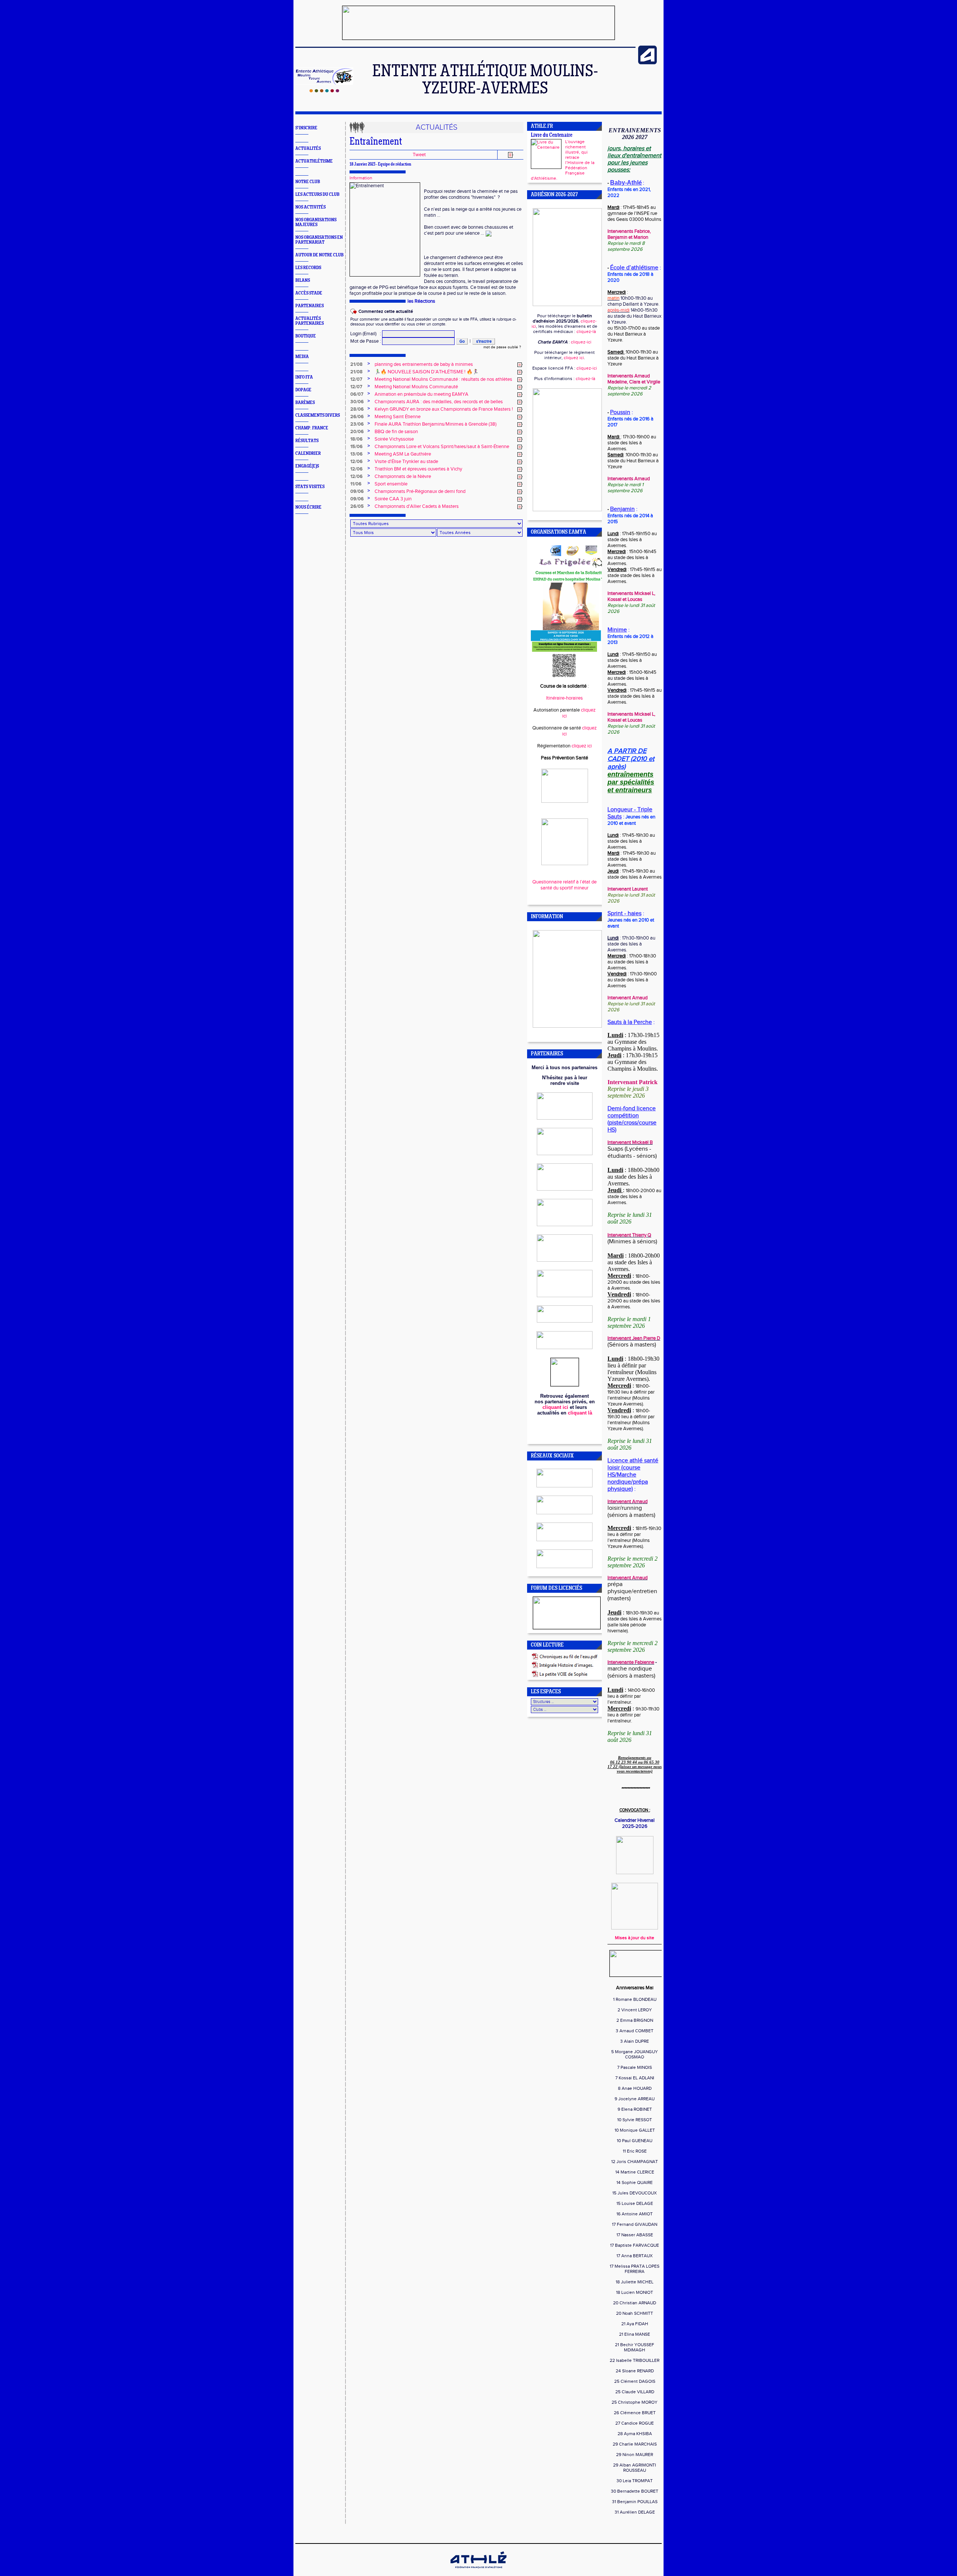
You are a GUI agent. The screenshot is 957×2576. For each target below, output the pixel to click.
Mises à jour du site (635, 1938)
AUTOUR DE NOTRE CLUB (319, 255)
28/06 (357, 409)
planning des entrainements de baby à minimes (424, 364)
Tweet (419, 155)
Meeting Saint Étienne (398, 417)
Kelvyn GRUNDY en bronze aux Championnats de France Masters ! (444, 409)
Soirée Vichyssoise (394, 439)
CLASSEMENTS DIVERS (318, 415)
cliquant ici (555, 1407)
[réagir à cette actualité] (520, 365)
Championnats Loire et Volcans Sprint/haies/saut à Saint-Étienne (442, 447)
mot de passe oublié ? (502, 347)
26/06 (357, 417)
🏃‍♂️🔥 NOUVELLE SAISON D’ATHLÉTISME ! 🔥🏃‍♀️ (427, 372)
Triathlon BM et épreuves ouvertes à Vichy (418, 469)
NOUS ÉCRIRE (308, 507)
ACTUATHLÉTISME (314, 161)
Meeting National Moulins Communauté (416, 387)
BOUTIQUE (306, 336)
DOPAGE (303, 390)
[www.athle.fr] (647, 63)
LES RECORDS (308, 268)
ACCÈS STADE (309, 293)
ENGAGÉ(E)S (307, 466)
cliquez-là (586, 331)
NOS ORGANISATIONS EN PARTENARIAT (319, 240)
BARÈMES (305, 403)
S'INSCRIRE (306, 128)
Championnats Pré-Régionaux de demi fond (420, 491)
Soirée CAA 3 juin (393, 499)
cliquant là (580, 1413)
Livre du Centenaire (552, 135)
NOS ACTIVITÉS (310, 207)
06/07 (357, 394)
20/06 (357, 432)
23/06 (357, 424)
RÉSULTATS (307, 441)
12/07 (356, 379)
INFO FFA (304, 377)
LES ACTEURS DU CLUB (317, 195)
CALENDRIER (308, 454)
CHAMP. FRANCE (312, 428)
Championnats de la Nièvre (403, 476)
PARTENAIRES (310, 306)
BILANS (303, 280)
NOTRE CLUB (308, 182)
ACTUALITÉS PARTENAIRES (310, 321)
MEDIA (302, 357)
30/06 (357, 402)
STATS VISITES (310, 487)
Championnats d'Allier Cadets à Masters (417, 506)
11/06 (356, 484)
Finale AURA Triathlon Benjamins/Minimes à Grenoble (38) (436, 424)
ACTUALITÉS (308, 149)
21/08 (356, 364)
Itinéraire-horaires (564, 698)
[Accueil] (324, 91)
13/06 (356, 454)
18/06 (356, 439)
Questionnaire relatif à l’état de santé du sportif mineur (564, 885)
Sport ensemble (391, 484)
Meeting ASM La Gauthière (403, 454)
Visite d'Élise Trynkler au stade (406, 462)
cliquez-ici (581, 342)
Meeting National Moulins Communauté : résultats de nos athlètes (443, 379)
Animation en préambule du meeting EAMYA (421, 394)
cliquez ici (574, 358)
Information (361, 178)
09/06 (357, 491)
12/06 (356, 462)
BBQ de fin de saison (396, 432)
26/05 (357, 506)
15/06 (356, 447)
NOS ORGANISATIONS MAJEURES (316, 222)
